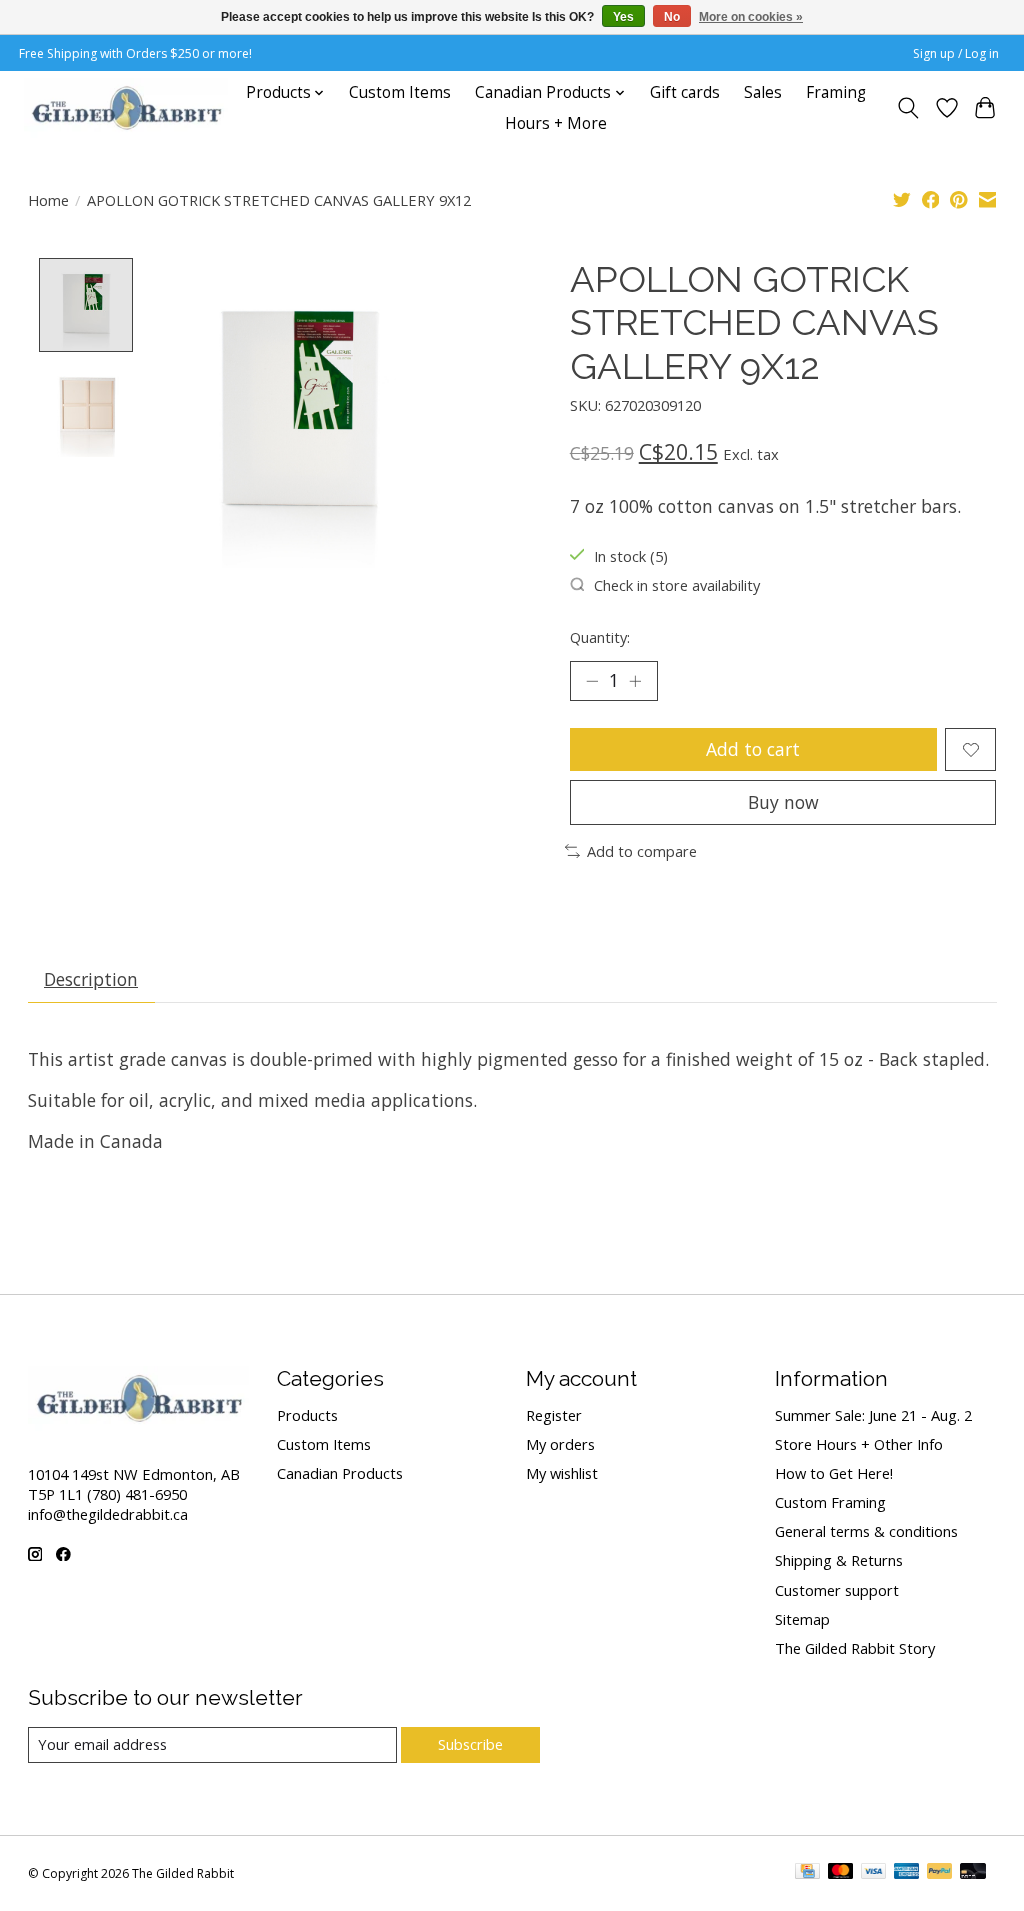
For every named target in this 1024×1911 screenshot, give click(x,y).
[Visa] (874, 1873)
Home (48, 200)
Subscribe (470, 1744)
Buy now (783, 802)
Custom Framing (830, 1502)
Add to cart (753, 749)
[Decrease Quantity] (592, 681)
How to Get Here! (834, 1473)
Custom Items (400, 92)
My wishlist (562, 1473)
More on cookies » (751, 17)
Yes (623, 17)
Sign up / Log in (956, 53)
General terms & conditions (866, 1531)
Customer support (837, 1590)
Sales (763, 92)
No (672, 17)
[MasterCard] (841, 1873)
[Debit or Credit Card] (973, 1873)
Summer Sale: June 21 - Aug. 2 (873, 1415)
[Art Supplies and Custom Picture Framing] (126, 108)
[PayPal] (940, 1873)
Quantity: (600, 637)
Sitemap (802, 1619)
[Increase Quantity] (635, 681)
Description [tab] (91, 979)
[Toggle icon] (907, 108)
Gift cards (685, 92)
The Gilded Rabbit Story (855, 1648)
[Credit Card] (807, 1873)
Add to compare (642, 851)
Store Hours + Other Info (859, 1444)
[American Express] (907, 1873)
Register (554, 1415)
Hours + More (556, 123)
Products (307, 1415)
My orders (560, 1444)
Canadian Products (340, 1473)
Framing (836, 92)
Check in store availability (677, 585)
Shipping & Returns (839, 1560)
